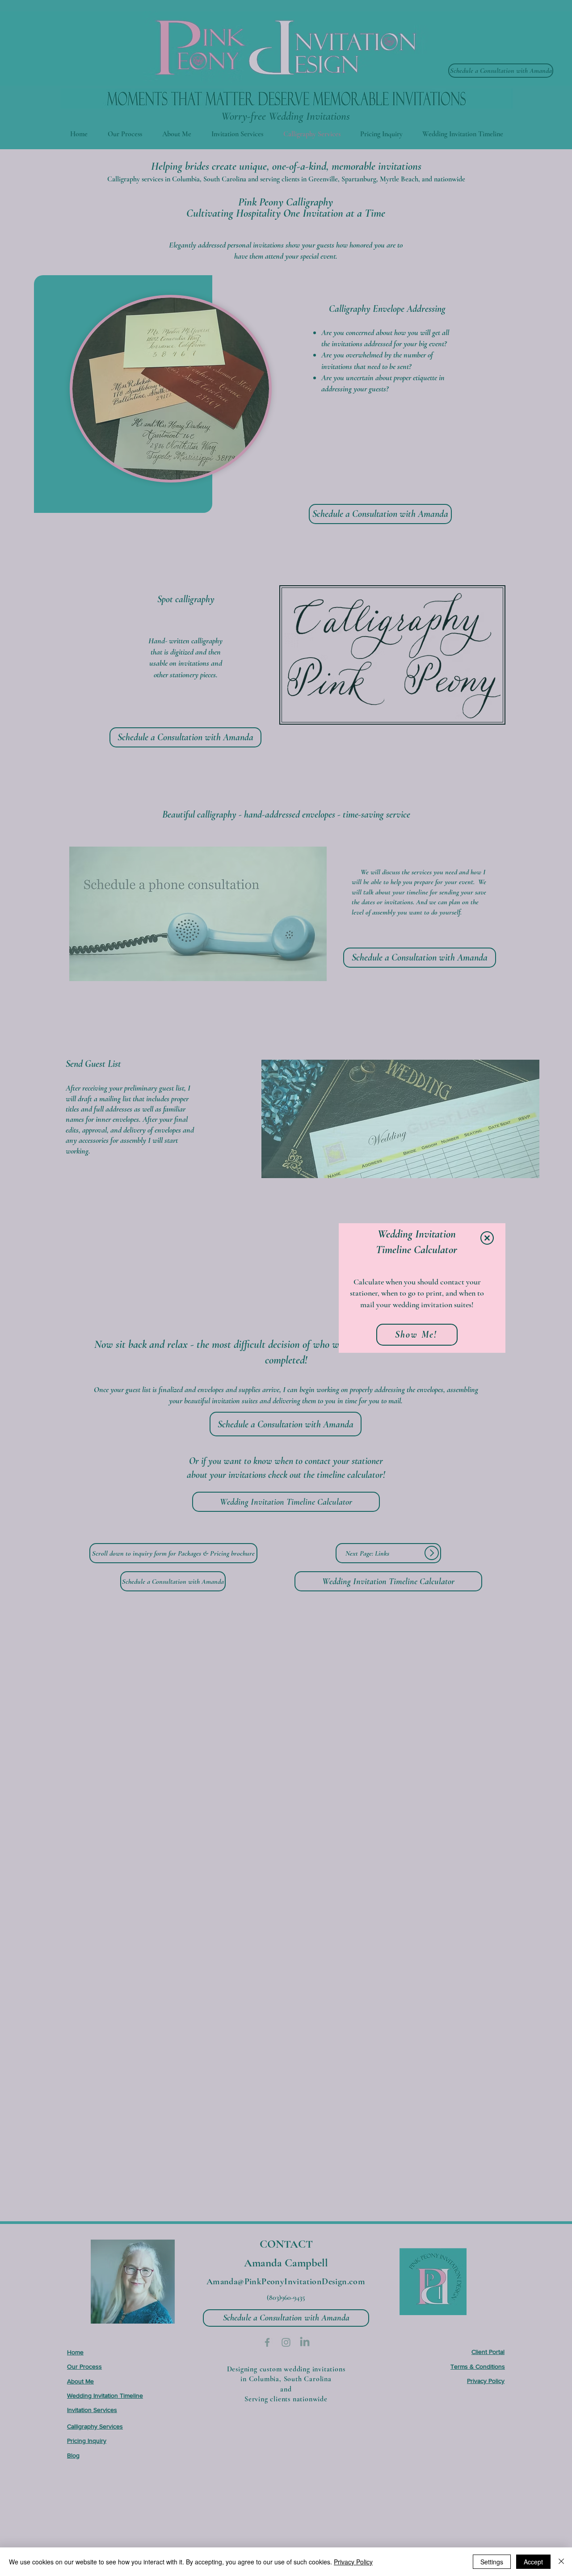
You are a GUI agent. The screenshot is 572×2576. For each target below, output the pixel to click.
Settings (492, 2562)
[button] (487, 1238)
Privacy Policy (353, 2562)
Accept (533, 2562)
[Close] (561, 2562)
